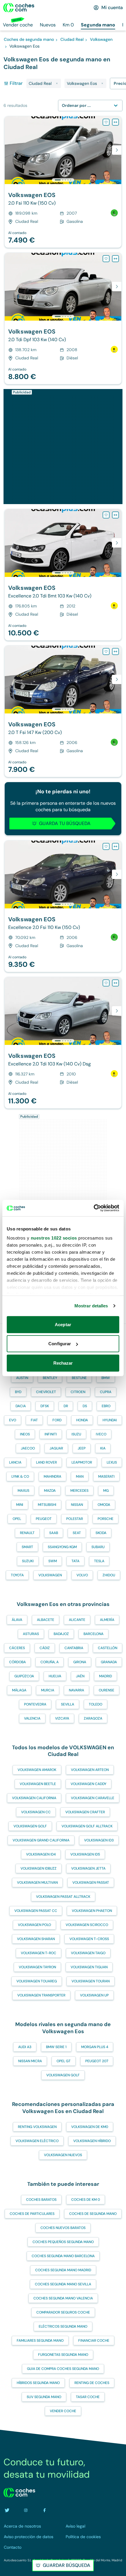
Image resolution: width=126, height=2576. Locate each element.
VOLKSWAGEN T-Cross (89, 1939)
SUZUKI (28, 1561)
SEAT (77, 1533)
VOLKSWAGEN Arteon (90, 1770)
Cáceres (17, 1648)
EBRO (106, 1406)
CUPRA (106, 1392)
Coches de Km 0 (86, 2200)
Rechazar (63, 1363)
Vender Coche (63, 2411)
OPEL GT (64, 2061)
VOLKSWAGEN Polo (34, 1925)
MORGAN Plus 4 (95, 2047)
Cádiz (45, 1648)
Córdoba (17, 1662)
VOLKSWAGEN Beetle (38, 1784)
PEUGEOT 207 (97, 2061)
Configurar (60, 1344)
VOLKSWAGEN (50, 1575)
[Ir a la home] (19, 8)
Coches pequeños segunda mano (63, 2242)
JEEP (82, 1448)
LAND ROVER (46, 1462)
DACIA (21, 1406)
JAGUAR (56, 1448)
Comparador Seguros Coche (63, 2312)
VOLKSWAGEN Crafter (85, 1812)
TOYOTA (17, 1575)
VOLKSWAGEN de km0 (90, 2127)
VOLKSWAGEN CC (36, 1812)
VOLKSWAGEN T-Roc (39, 1953)
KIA (103, 1448)
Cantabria (74, 1648)
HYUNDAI (110, 1420)
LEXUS (112, 1462)
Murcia (48, 1690)
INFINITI (51, 1434)
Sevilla (68, 1704)
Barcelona (93, 1634)
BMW (106, 1378)
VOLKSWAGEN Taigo (88, 1953)
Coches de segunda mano (93, 2214)
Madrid (105, 1676)
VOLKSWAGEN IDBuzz (39, 1868)
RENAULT (27, 1533)
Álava (17, 1620)
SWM (53, 1561)
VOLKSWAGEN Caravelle (93, 1798)
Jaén (80, 1676)
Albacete (46, 1620)
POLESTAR (75, 1519)
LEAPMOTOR (82, 1462)
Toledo (96, 1704)
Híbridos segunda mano (38, 2383)
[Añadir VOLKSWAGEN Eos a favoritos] (106, 122)
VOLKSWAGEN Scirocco (87, 1925)
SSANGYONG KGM (62, 1547)
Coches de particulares (32, 2214)
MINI (20, 1505)
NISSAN (77, 1505)
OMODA (104, 1505)
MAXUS (23, 1491)
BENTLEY (50, 1378)
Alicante (77, 1620)
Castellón (108, 1648)
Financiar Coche (94, 2341)
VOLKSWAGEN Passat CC (36, 1911)
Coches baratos (41, 2200)
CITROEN (78, 1392)
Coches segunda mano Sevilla (63, 2284)
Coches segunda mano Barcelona (63, 2256)
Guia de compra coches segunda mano (63, 2369)
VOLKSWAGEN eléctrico (37, 2141)
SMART (27, 1547)
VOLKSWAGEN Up (94, 1995)
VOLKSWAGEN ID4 (41, 1854)
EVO (13, 1420)
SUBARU (98, 1547)
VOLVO (82, 1575)
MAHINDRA (52, 1476)
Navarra (76, 1690)
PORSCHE (105, 1519)
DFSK (45, 1406)
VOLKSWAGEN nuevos (63, 2155)
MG (106, 1491)
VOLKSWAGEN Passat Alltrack (63, 1897)
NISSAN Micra (30, 2061)
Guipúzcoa (24, 1676)
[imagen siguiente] (117, 150)
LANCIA (15, 1462)
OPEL (17, 1519)
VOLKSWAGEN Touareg (37, 1981)
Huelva (55, 1676)
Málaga (19, 1690)
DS (85, 1406)
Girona (80, 1662)
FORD (57, 1420)
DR (66, 1406)
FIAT (34, 1420)
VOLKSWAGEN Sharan (36, 1939)
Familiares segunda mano (40, 2341)
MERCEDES (79, 1491)
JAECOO (28, 1448)
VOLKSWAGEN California (34, 1798)
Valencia (32, 1718)
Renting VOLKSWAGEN (37, 2127)
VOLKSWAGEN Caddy (88, 1784)
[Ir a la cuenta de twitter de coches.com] (7, 2510)
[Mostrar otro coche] (63, 180)
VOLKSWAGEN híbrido (92, 2141)
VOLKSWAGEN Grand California (41, 1840)
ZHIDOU (109, 1575)
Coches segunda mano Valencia (63, 2298)
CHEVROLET (46, 1392)
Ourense (107, 1690)
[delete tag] (57, 83)
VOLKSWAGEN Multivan (37, 1883)
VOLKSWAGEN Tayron (37, 1967)
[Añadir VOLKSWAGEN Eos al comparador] (115, 122)
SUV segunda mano (44, 2397)
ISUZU (76, 1434)
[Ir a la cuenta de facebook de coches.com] (45, 2510)
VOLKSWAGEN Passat (91, 1883)
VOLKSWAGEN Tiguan (89, 1967)
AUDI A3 (25, 2047)
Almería (107, 1620)
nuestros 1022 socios (54, 1238)
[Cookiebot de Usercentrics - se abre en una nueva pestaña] (94, 1208)
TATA (75, 1561)
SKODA (101, 1533)
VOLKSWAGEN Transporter (41, 1995)
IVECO (101, 1434)
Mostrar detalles (91, 1306)
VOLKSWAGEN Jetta (88, 1868)
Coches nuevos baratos (63, 2228)
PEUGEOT (44, 1519)
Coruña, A (50, 1662)
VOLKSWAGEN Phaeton (92, 1911)
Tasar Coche (88, 2397)
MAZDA (50, 1491)
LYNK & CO (20, 1476)
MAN (80, 1476)
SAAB (54, 1533)
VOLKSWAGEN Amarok (37, 1770)
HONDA (82, 1420)
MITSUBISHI (47, 1505)
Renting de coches (92, 2383)
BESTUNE (79, 1378)
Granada (109, 1662)
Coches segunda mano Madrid (63, 2270)
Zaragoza (93, 1718)
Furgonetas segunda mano (63, 2355)
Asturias (31, 1634)
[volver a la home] (19, 2493)
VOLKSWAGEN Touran (91, 1981)
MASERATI (106, 1476)
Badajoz (61, 1634)
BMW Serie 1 (56, 2047)
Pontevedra (35, 1704)
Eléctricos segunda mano (63, 2326)
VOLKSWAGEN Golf (30, 1826)
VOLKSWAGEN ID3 (99, 1840)
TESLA (99, 1561)
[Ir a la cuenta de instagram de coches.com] (26, 2510)
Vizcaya (62, 1718)
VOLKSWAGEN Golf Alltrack (87, 1826)
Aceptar (63, 1324)
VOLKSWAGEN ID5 (85, 1854)
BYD (18, 1392)
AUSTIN (22, 1378)
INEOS (25, 1434)
